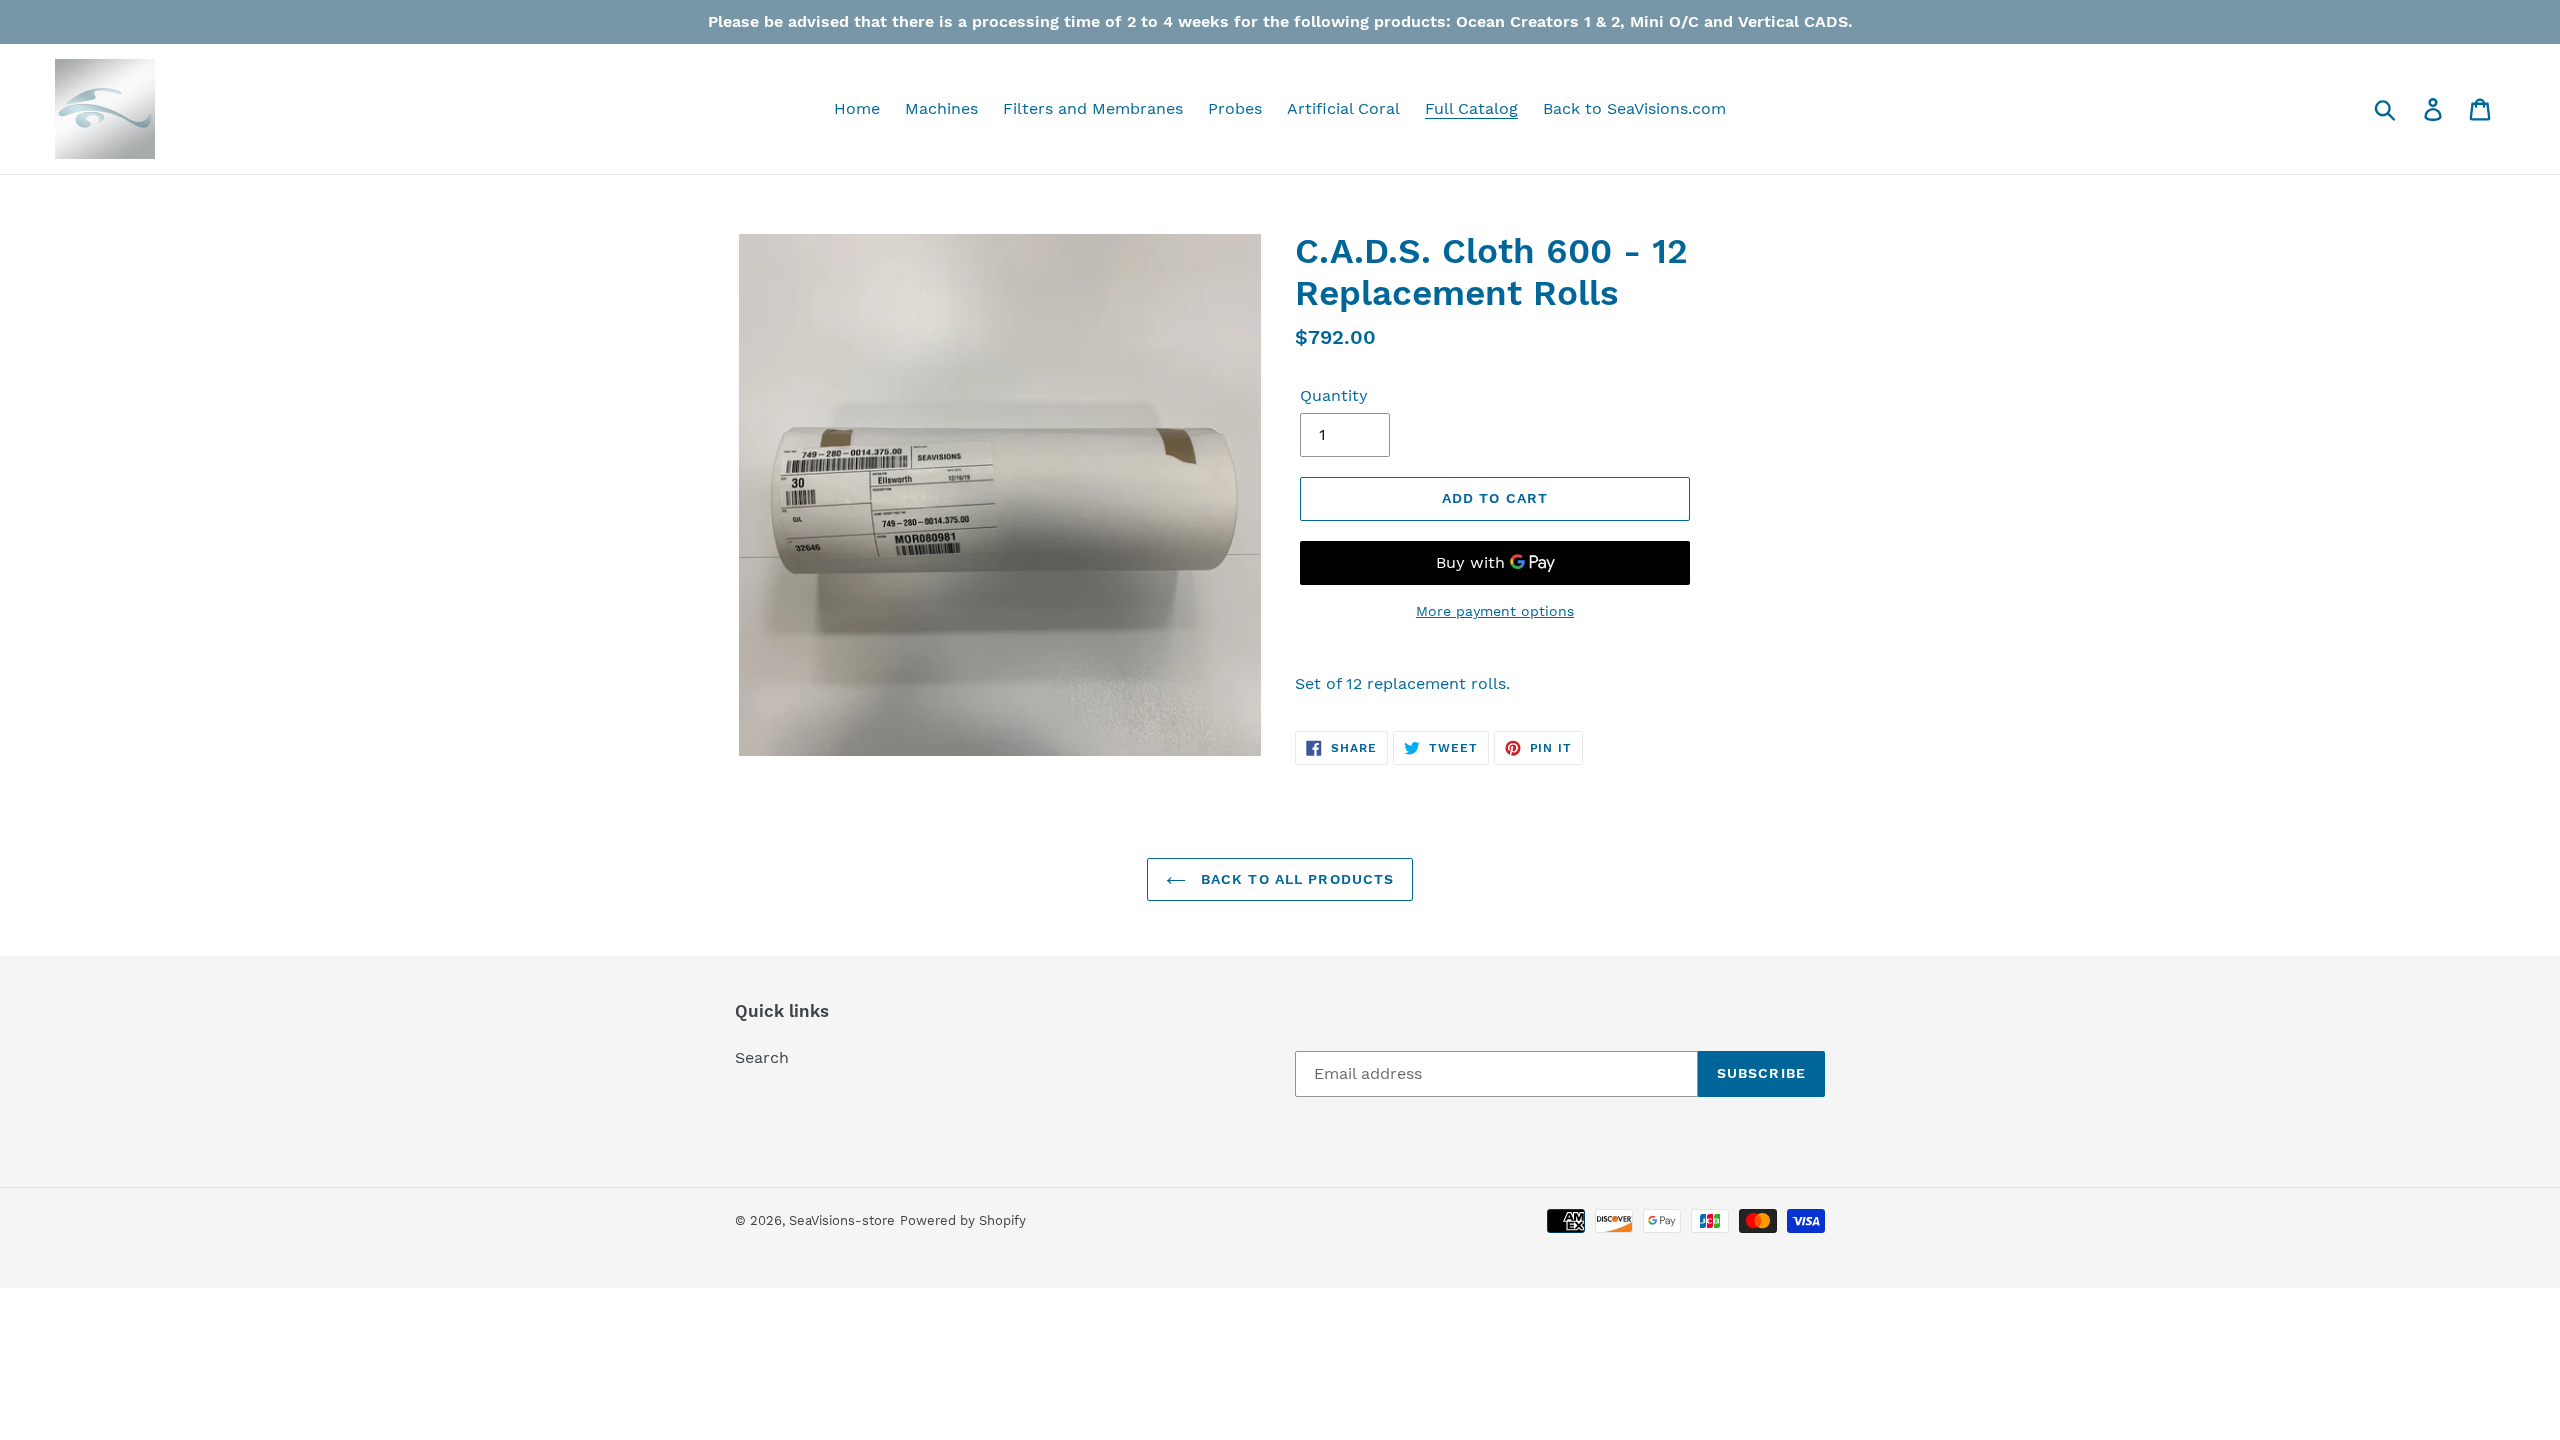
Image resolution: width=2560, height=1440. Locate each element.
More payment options (1495, 611)
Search (762, 1057)
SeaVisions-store (842, 1220)
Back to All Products (1295, 879)
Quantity (1334, 395)
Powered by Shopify (963, 1220)
